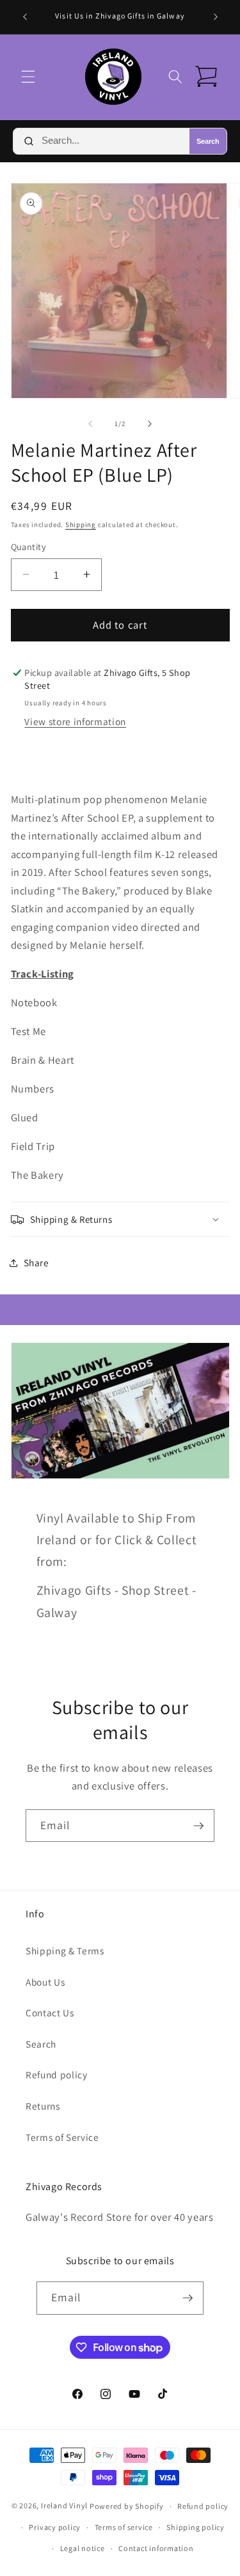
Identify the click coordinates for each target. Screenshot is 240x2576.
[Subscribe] (198, 1826)
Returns (43, 2106)
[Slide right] (150, 424)
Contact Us (50, 2012)
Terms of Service (62, 2137)
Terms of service (124, 2527)
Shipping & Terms (65, 1951)
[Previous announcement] (25, 17)
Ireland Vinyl (64, 2506)
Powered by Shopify (127, 2506)
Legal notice (83, 2548)
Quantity (29, 547)
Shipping (81, 525)
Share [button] (36, 1262)
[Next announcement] (216, 17)
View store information (75, 721)
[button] (28, 77)
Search (208, 141)
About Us (45, 1982)
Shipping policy (196, 2527)
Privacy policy (55, 2527)
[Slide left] (90, 424)
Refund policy (57, 2074)
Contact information (156, 2548)
